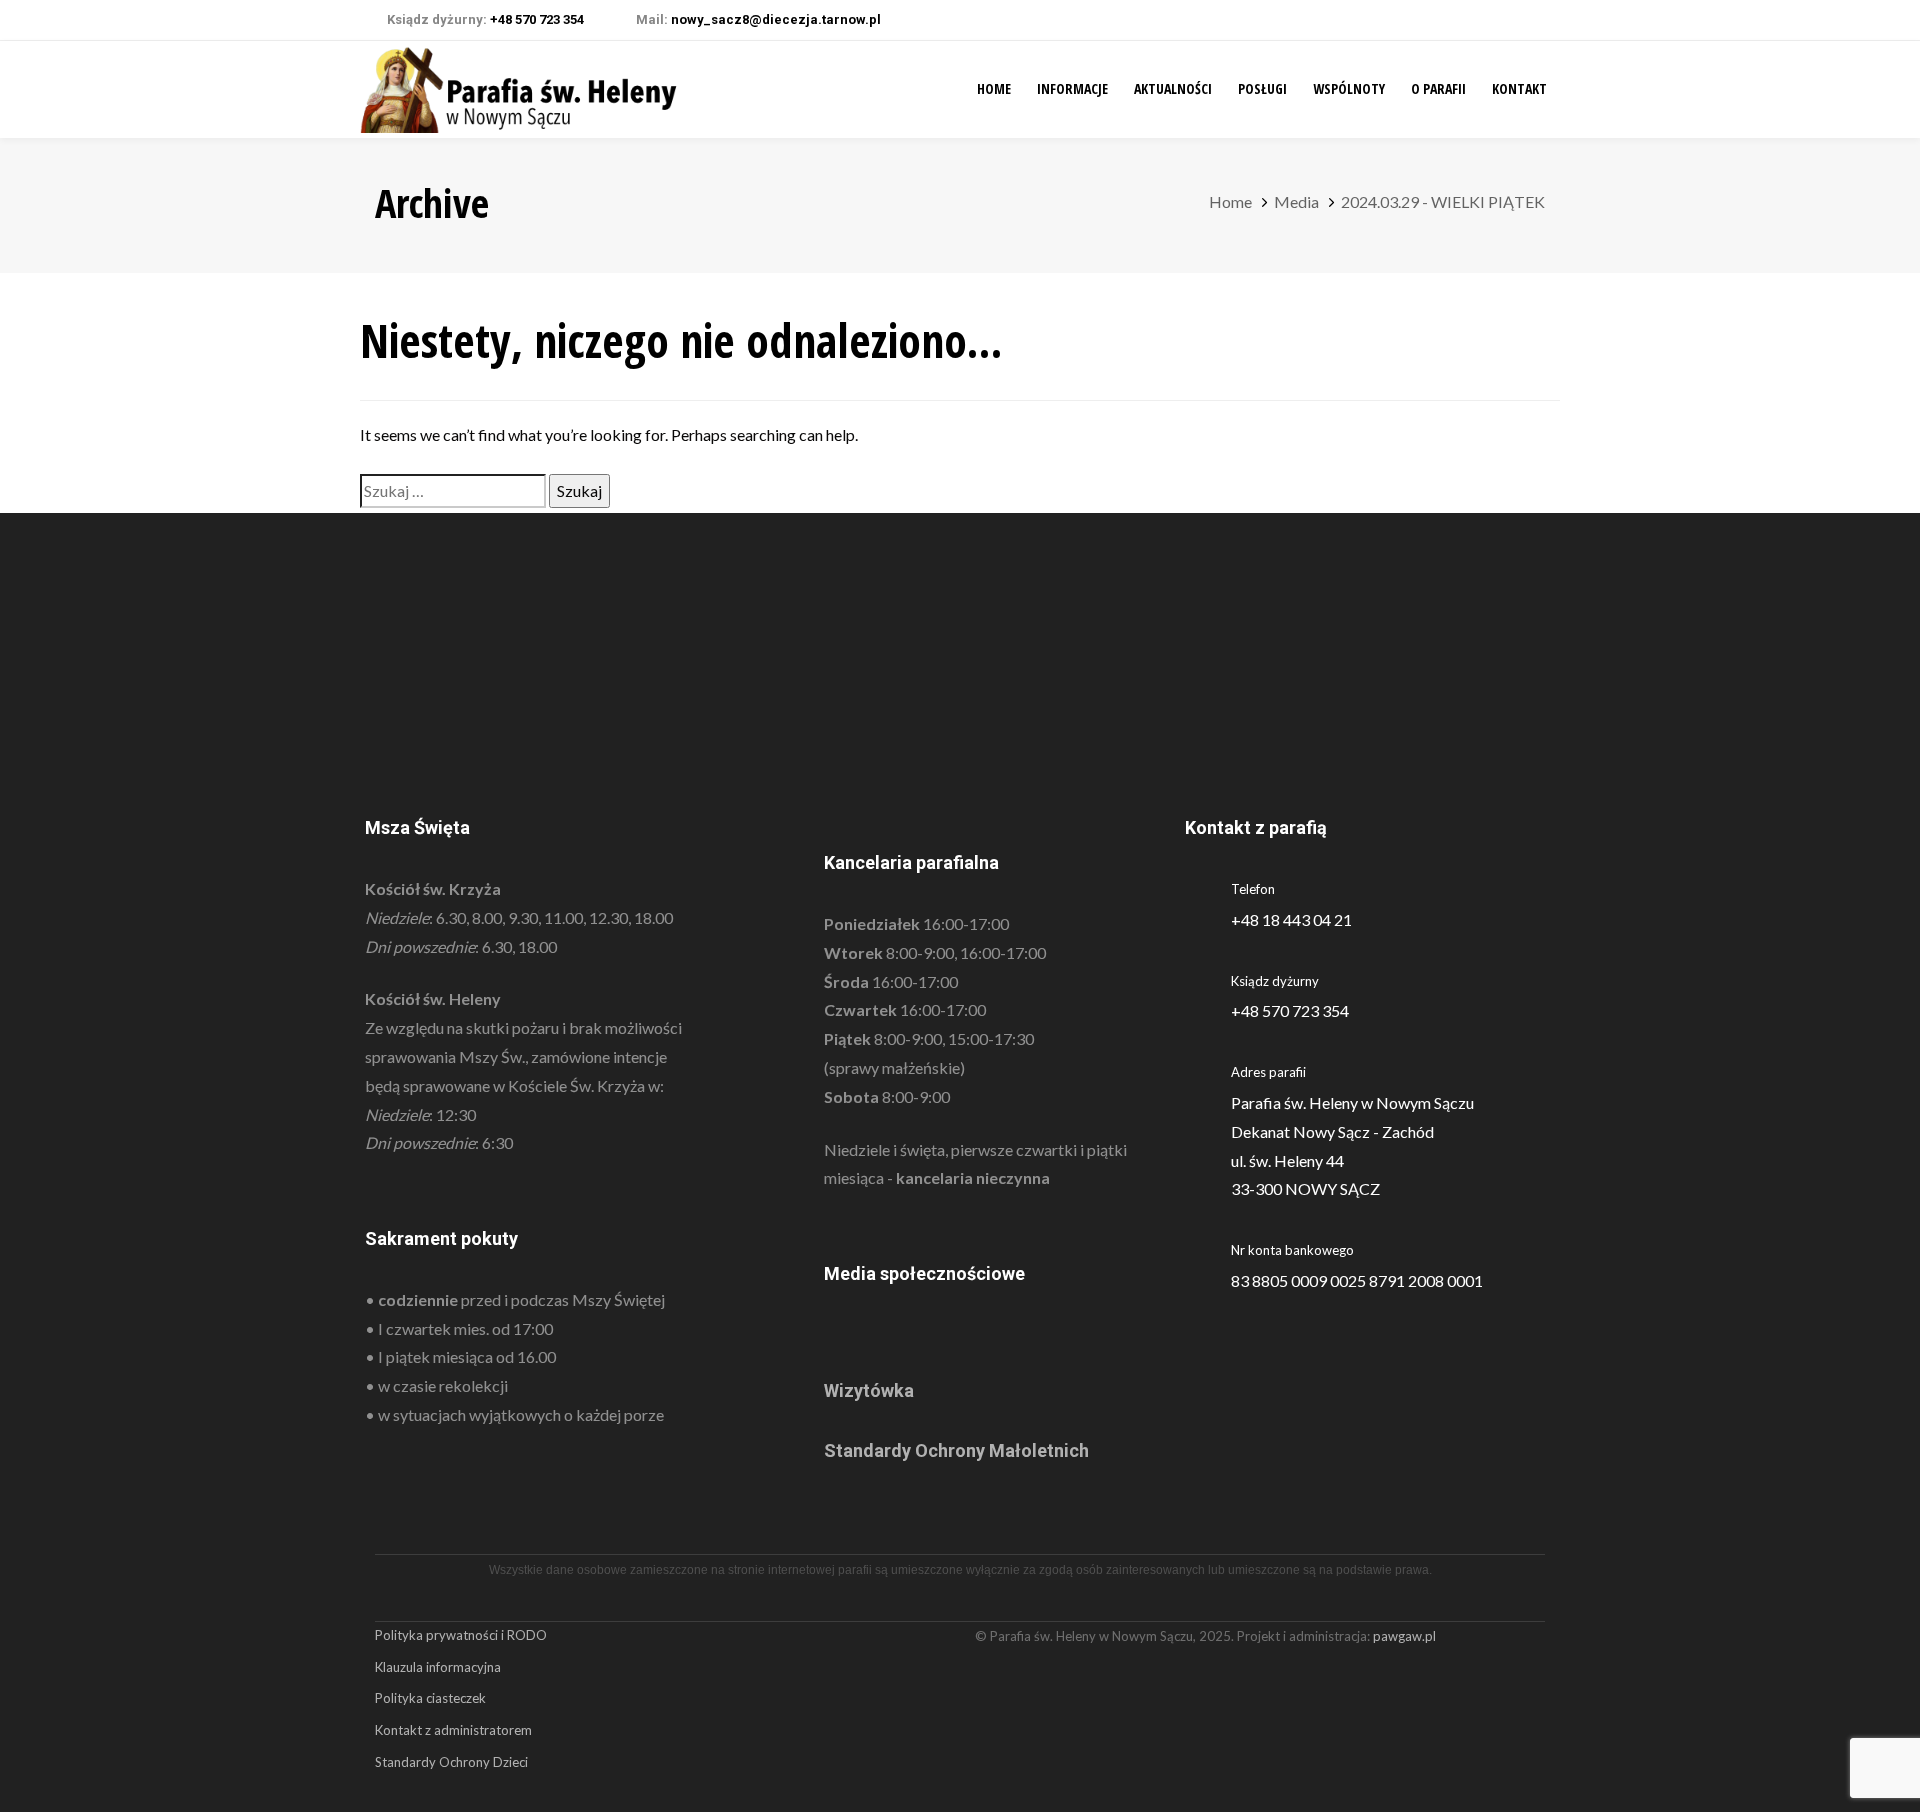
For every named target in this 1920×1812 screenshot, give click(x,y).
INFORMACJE (1072, 88)
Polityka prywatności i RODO (461, 1635)
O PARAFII (1438, 88)
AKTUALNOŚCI (1173, 88)
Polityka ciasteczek (430, 1698)
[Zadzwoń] (1370, 997)
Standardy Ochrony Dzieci (451, 1762)
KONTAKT (1519, 88)
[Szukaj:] (453, 491)
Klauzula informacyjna (438, 1667)
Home (994, 88)
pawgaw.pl (1404, 1636)
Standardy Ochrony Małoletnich (956, 1450)
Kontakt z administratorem (453, 1730)
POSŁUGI (1262, 88)
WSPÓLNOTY (1349, 88)
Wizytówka (869, 1390)
